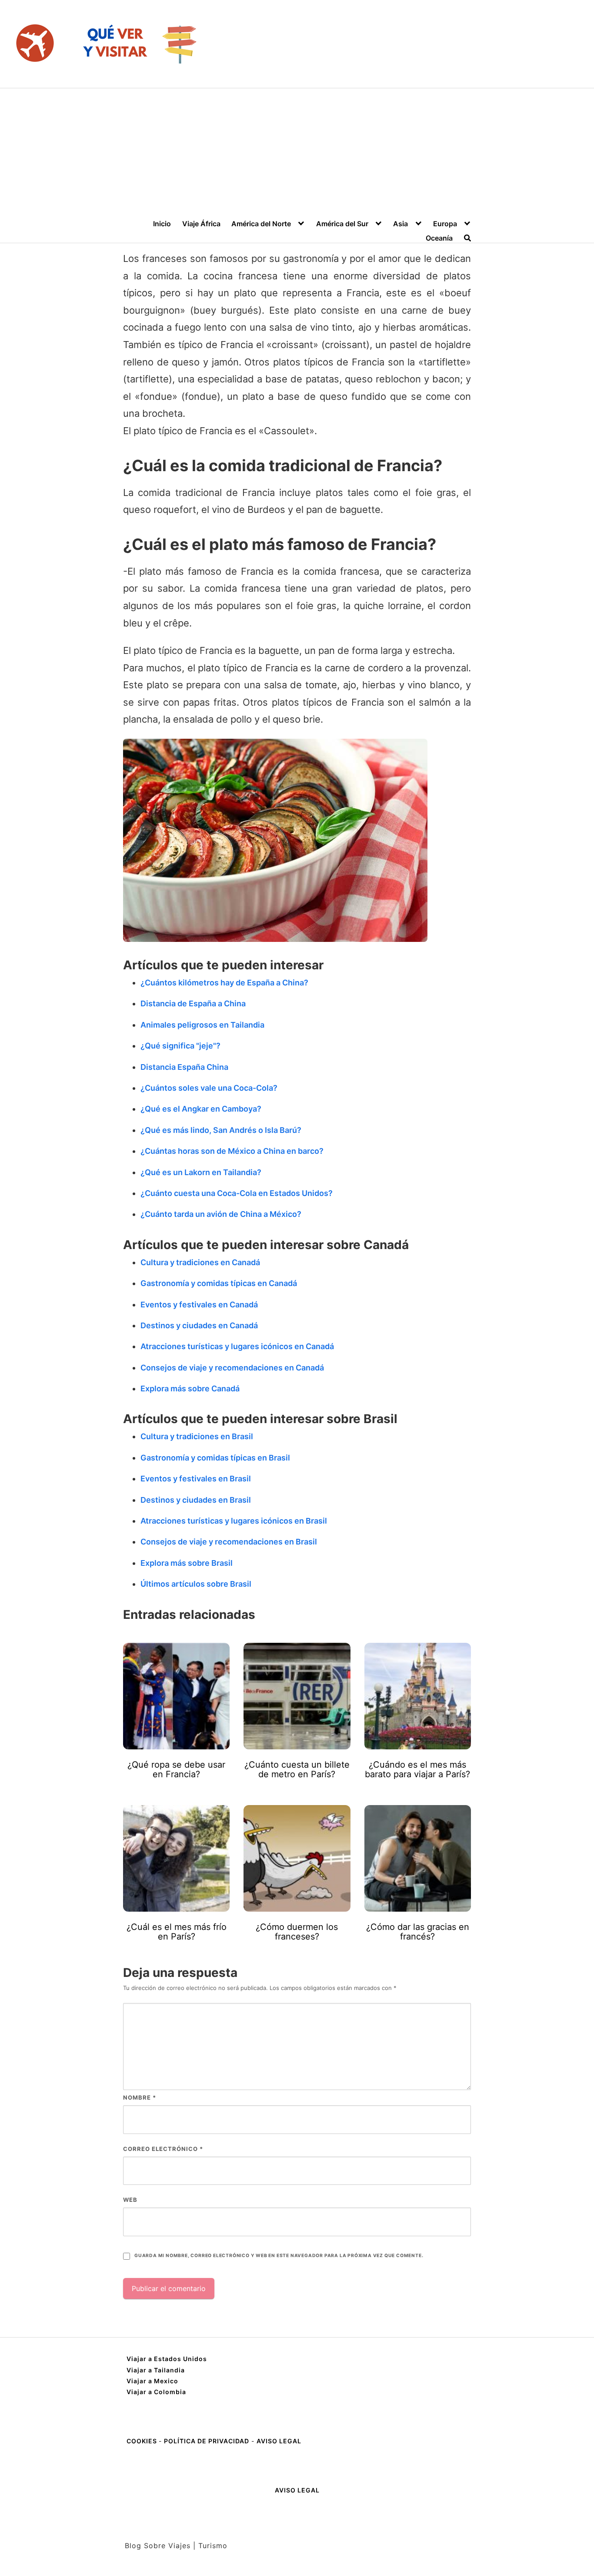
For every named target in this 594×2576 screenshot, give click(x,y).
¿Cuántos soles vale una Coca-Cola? (209, 1088)
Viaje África (201, 224)
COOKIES (143, 2441)
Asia (400, 224)
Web (130, 2200)
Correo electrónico (163, 2149)
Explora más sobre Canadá (190, 1388)
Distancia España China (184, 1067)
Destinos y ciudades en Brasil (196, 1500)
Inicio (162, 224)
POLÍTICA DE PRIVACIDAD (207, 2441)
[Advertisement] (297, 154)
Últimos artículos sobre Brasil (196, 1584)
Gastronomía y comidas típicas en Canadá (219, 1283)
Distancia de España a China (193, 1003)
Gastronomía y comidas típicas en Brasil (215, 1458)
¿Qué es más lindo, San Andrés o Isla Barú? (221, 1130)
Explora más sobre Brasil (187, 1563)
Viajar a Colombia (156, 2392)
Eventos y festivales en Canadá (199, 1305)
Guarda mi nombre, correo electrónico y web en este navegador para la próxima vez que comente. (279, 2256)
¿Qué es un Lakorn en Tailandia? (201, 1172)
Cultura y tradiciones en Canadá (200, 1262)
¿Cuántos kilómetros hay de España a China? (224, 983)
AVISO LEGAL (279, 2441)
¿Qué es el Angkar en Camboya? (201, 1109)
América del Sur (342, 224)
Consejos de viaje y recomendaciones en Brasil (229, 1542)
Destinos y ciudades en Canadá (199, 1325)
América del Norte (261, 224)
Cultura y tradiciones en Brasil (197, 1436)
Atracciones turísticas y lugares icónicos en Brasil (234, 1521)
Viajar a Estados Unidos (167, 2359)
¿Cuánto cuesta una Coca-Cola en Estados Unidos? (237, 1193)
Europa (445, 224)
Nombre (140, 2097)
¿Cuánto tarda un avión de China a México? (221, 1214)
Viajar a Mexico (152, 2381)
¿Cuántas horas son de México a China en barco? (232, 1151)
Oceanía (439, 238)
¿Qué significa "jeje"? (180, 1046)
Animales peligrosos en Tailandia (202, 1025)
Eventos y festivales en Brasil (196, 1479)
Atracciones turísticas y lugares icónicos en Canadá (237, 1346)
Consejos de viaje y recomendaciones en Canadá (232, 1368)
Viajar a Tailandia (156, 2370)
